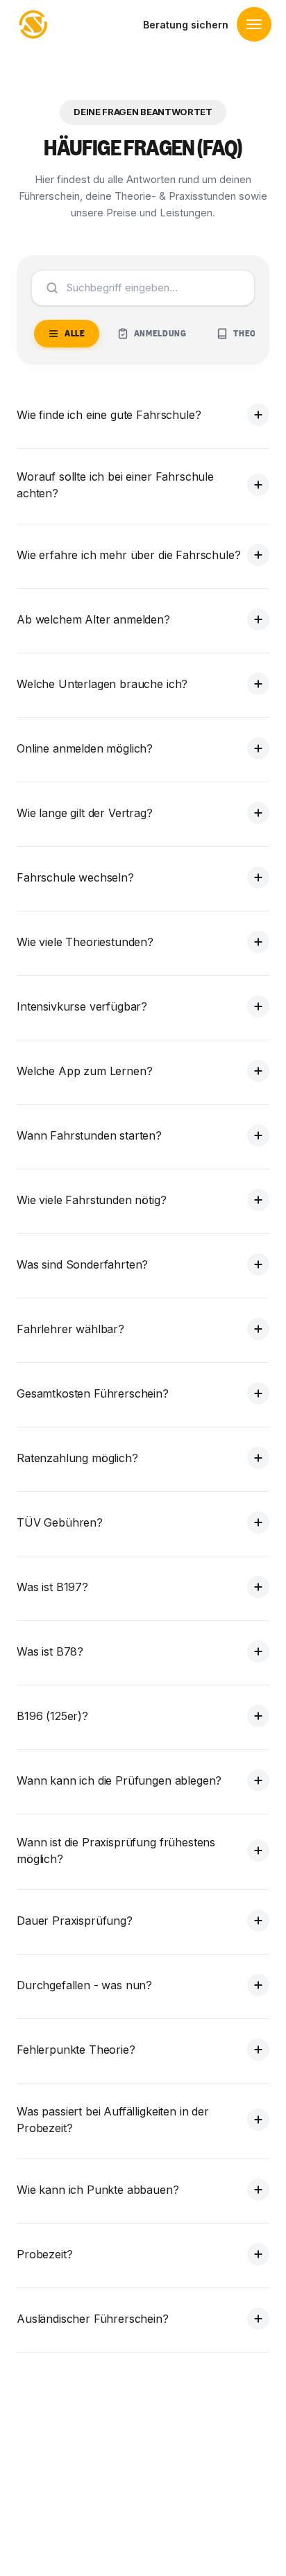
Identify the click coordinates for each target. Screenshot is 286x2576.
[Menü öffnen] (254, 24)
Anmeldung (160, 333)
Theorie (251, 333)
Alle (75, 333)
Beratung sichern (186, 25)
